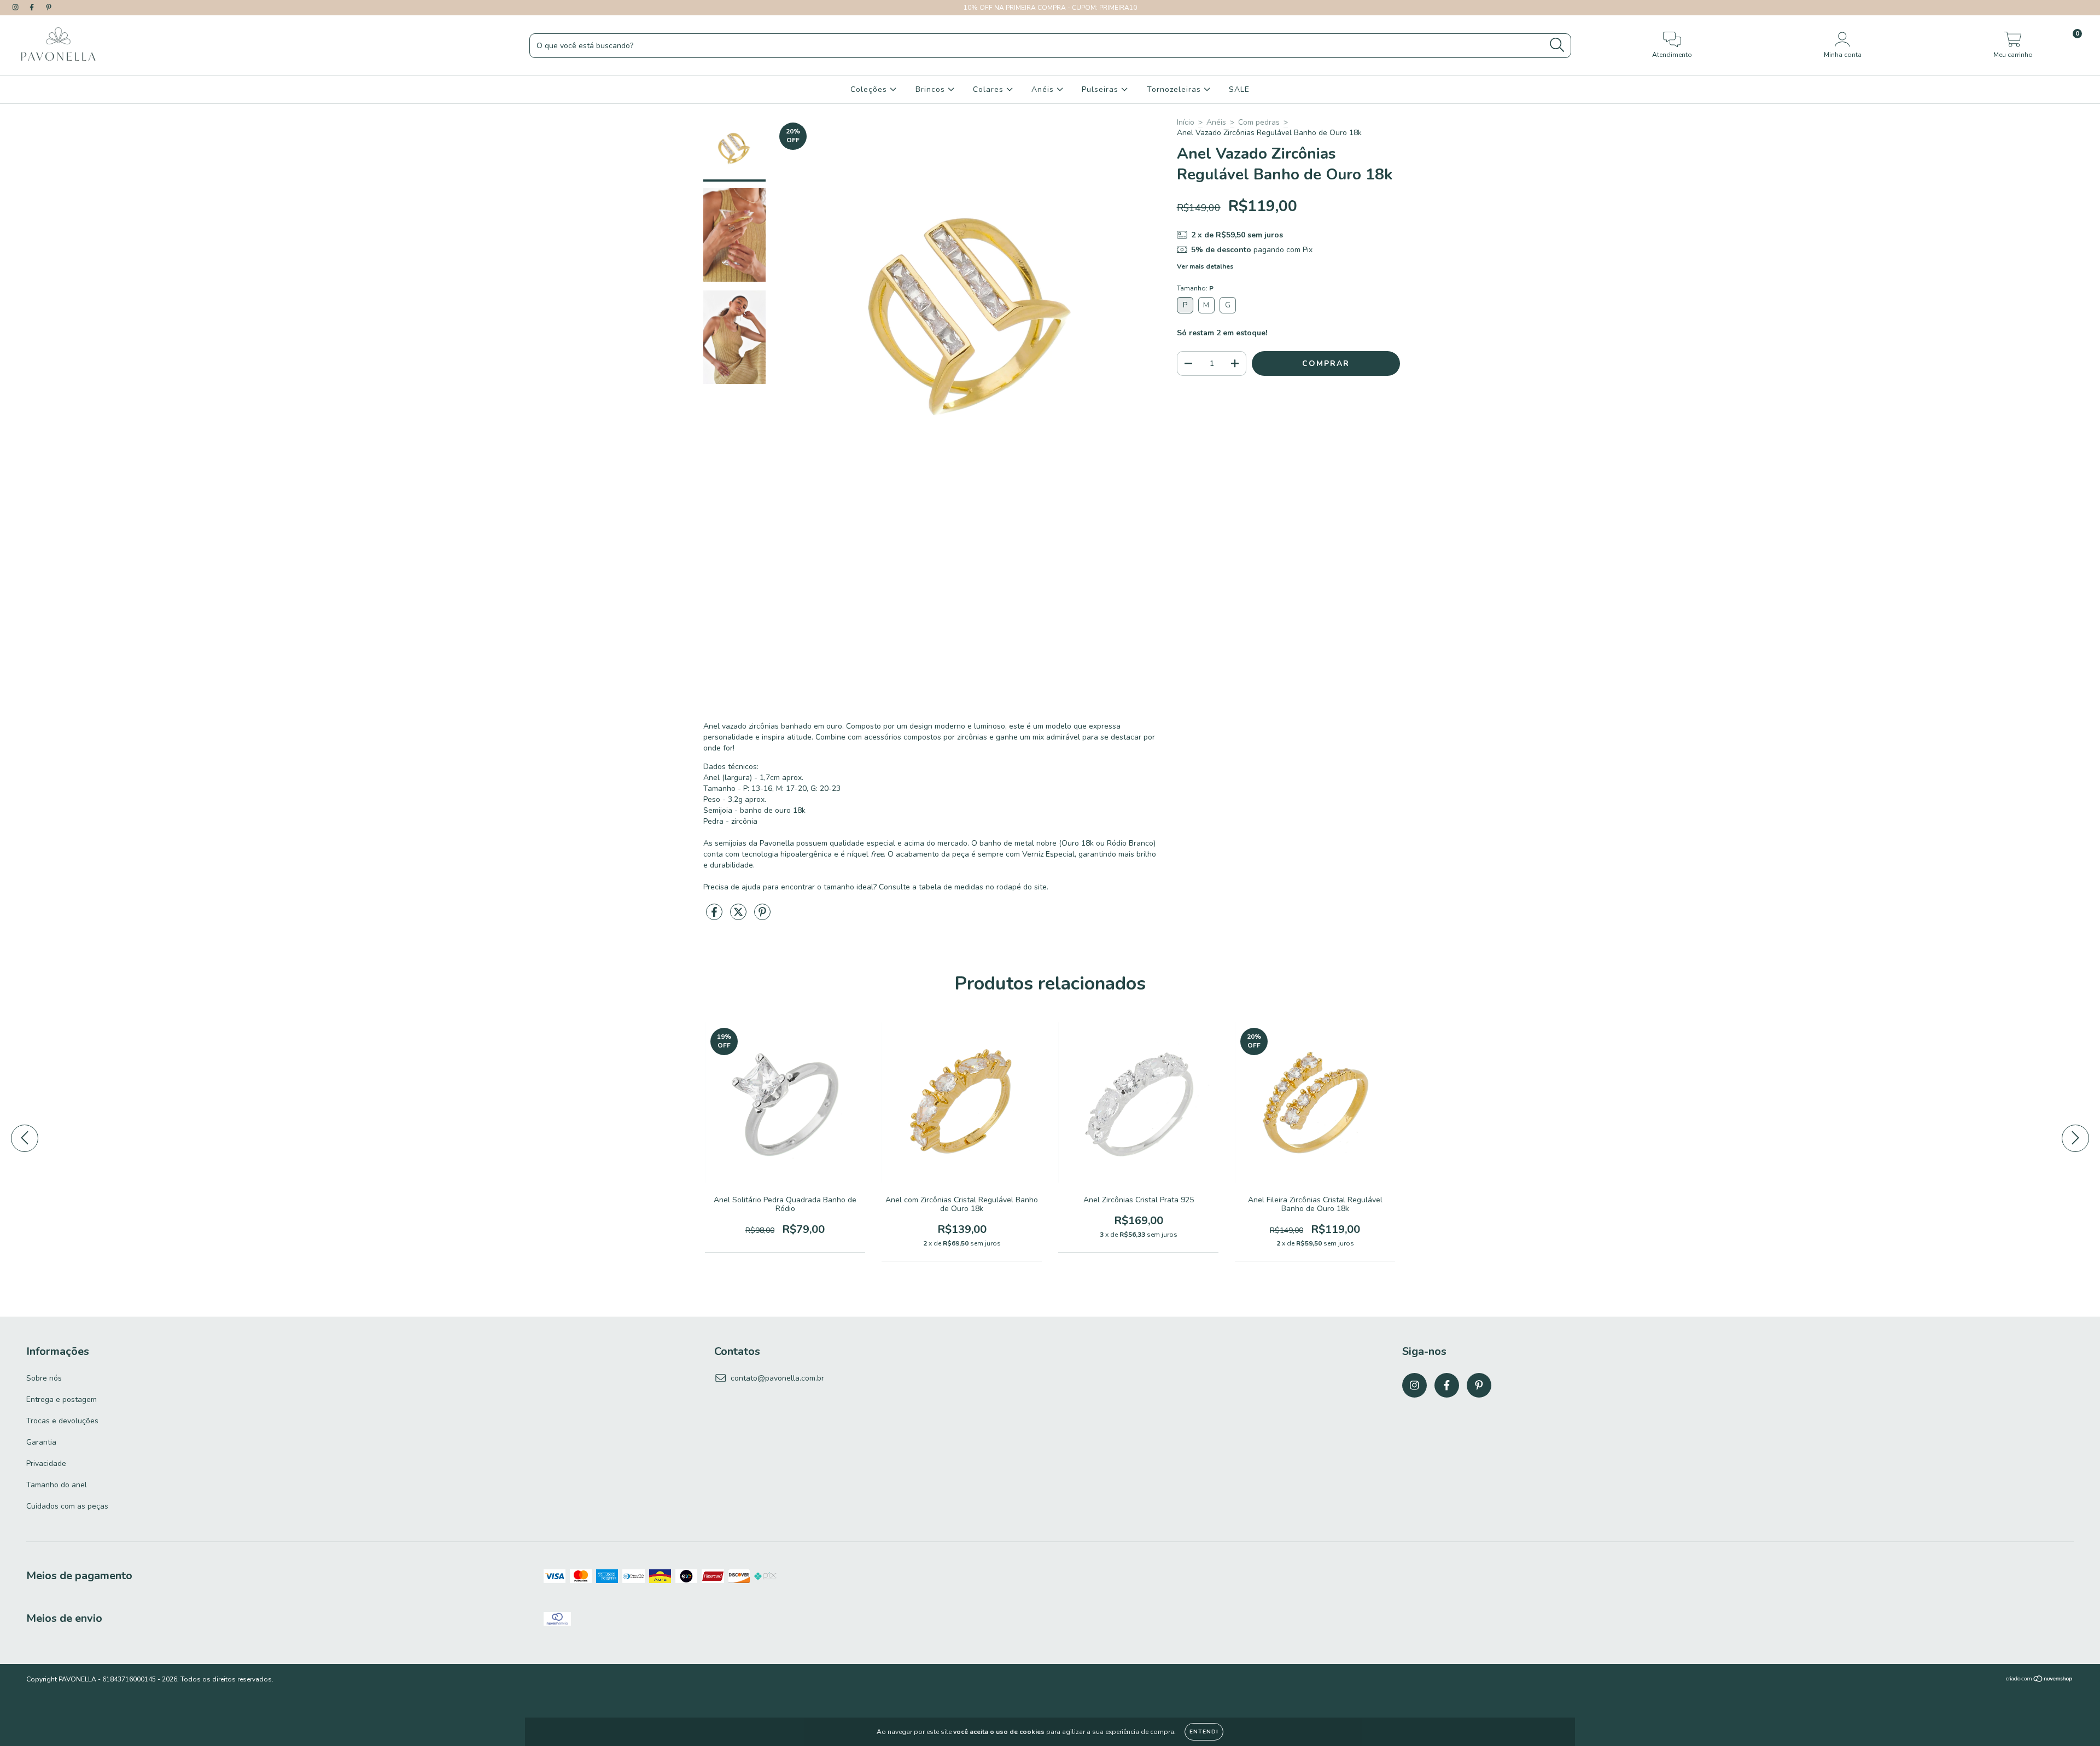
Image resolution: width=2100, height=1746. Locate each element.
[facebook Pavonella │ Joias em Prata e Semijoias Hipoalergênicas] (33, 7)
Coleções (870, 89)
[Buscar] (1557, 45)
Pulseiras (1101, 89)
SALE (1239, 89)
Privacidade (46, 1463)
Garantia (41, 1442)
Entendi (1204, 1732)
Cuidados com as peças (67, 1506)
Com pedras (1259, 122)
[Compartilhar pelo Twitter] (739, 916)
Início (1186, 122)
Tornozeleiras (1175, 89)
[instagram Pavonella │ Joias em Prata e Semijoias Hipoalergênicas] (16, 7)
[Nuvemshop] (2040, 1680)
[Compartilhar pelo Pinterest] (762, 916)
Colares (990, 89)
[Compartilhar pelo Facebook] (715, 916)
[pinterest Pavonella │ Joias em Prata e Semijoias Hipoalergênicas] (49, 7)
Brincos (932, 89)
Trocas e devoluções (62, 1421)
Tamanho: (1195, 288)
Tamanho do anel (57, 1485)
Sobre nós (44, 1378)
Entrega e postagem (62, 1399)
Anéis (1044, 89)
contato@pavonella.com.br (777, 1378)
